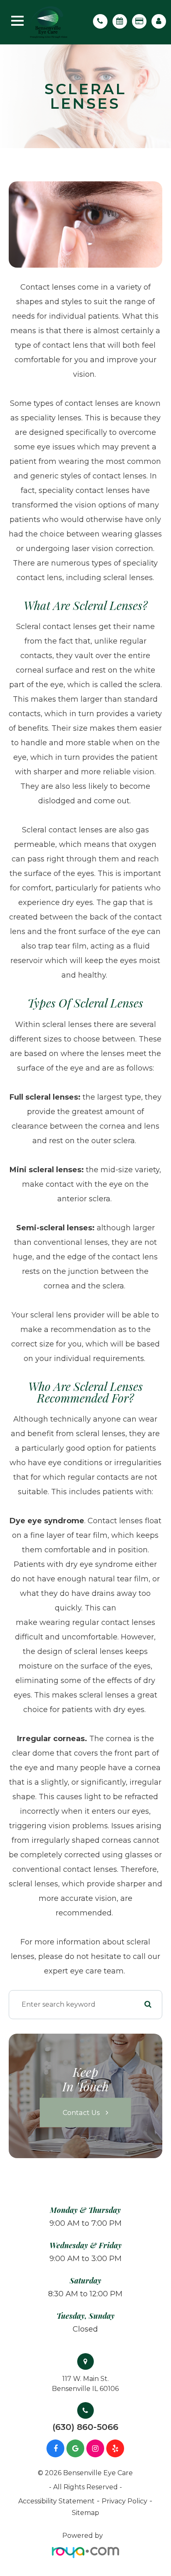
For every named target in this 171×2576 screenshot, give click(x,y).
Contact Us (81, 2112)
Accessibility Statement (56, 2501)
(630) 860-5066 (85, 2427)
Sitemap (85, 2513)
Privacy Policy (125, 2501)
